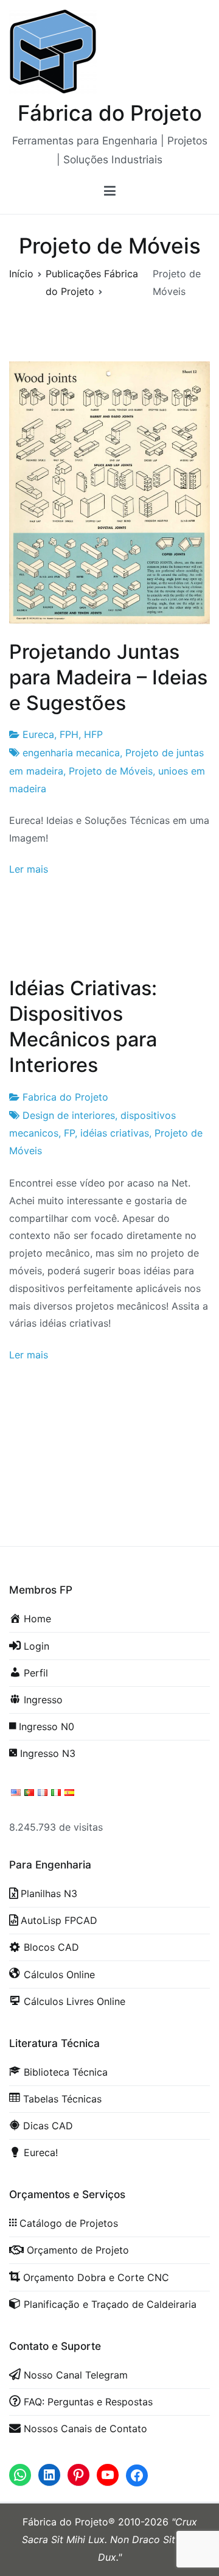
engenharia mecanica (71, 753)
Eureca (38, 734)
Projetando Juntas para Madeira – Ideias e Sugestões (108, 677)
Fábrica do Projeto (110, 113)
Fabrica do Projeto (65, 1097)
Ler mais (29, 869)
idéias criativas (115, 1133)
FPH (69, 734)
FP (69, 1133)
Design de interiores (69, 1115)
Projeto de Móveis (111, 771)
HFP (93, 734)
